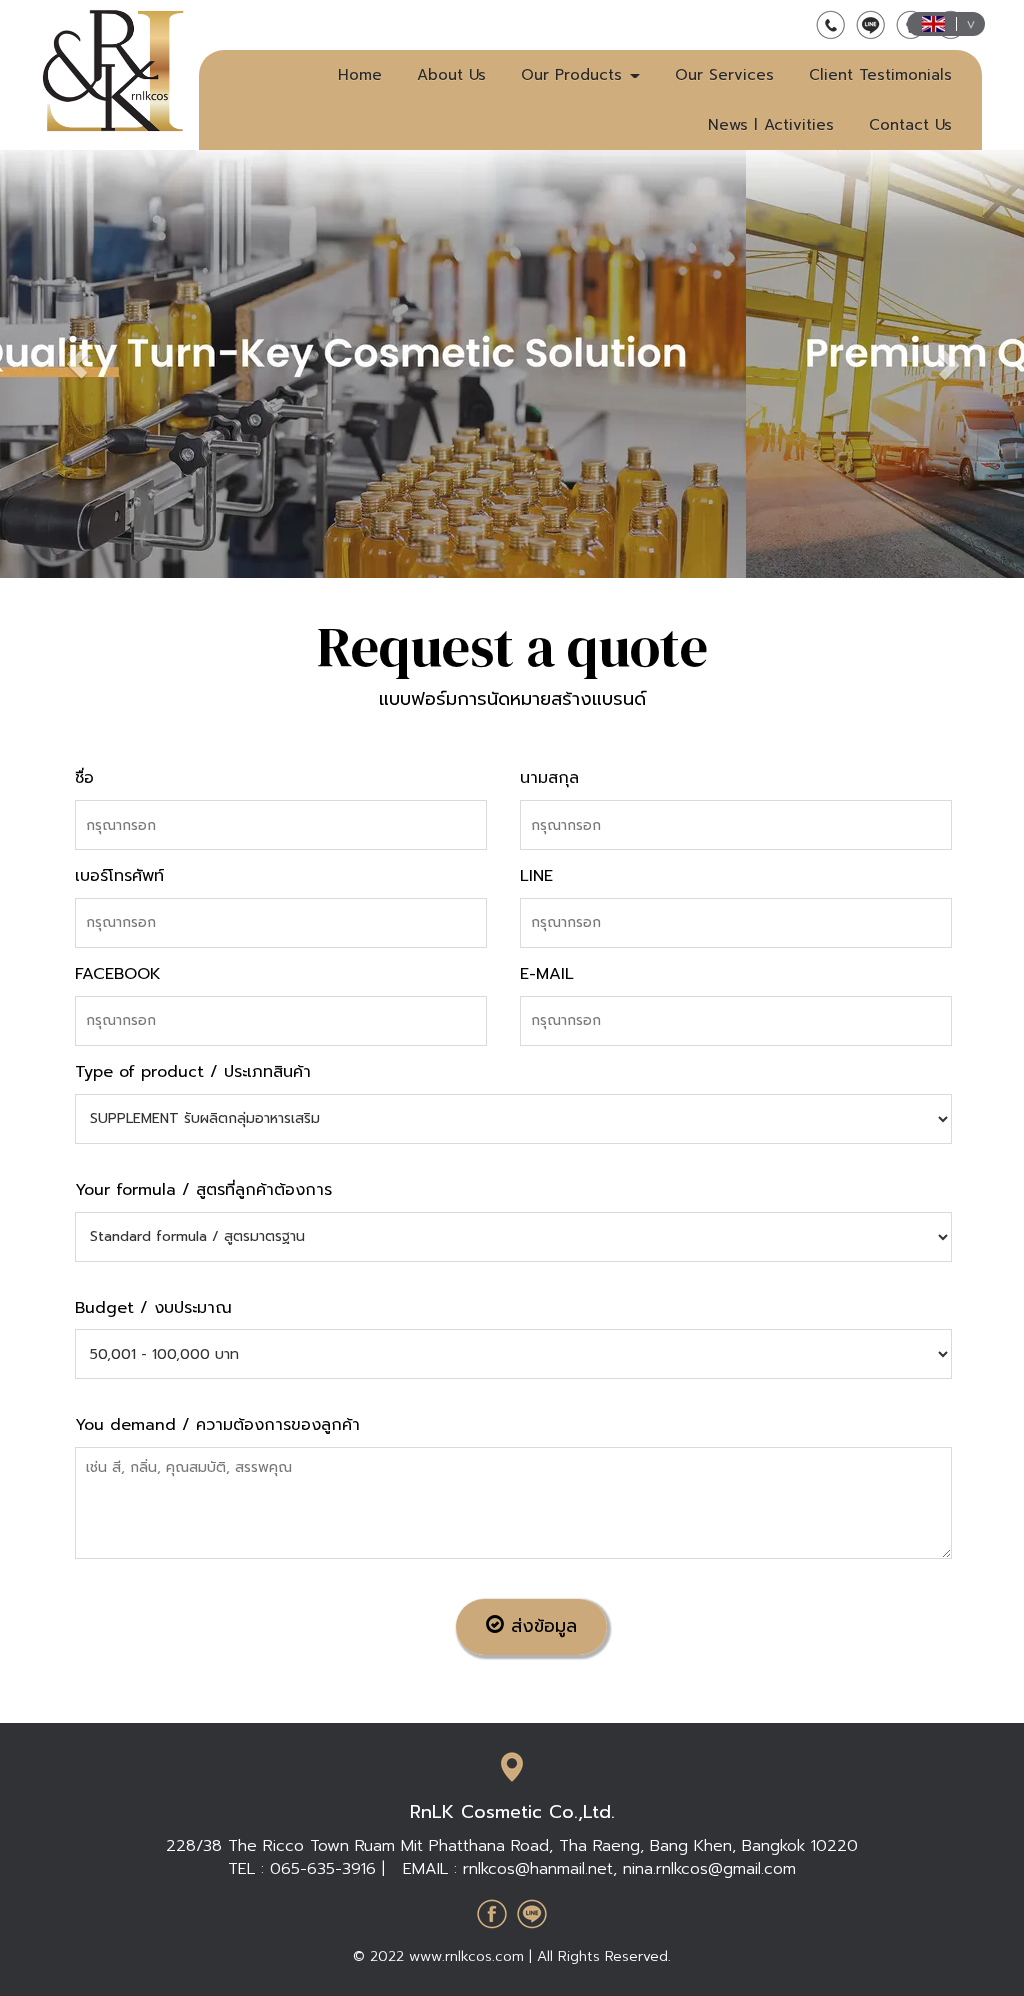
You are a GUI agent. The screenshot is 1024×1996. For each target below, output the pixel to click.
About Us (451, 75)
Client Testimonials (880, 75)
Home (360, 75)
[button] (947, 364)
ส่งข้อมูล (540, 1626)
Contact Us (910, 125)
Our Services (724, 75)
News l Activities (771, 125)
